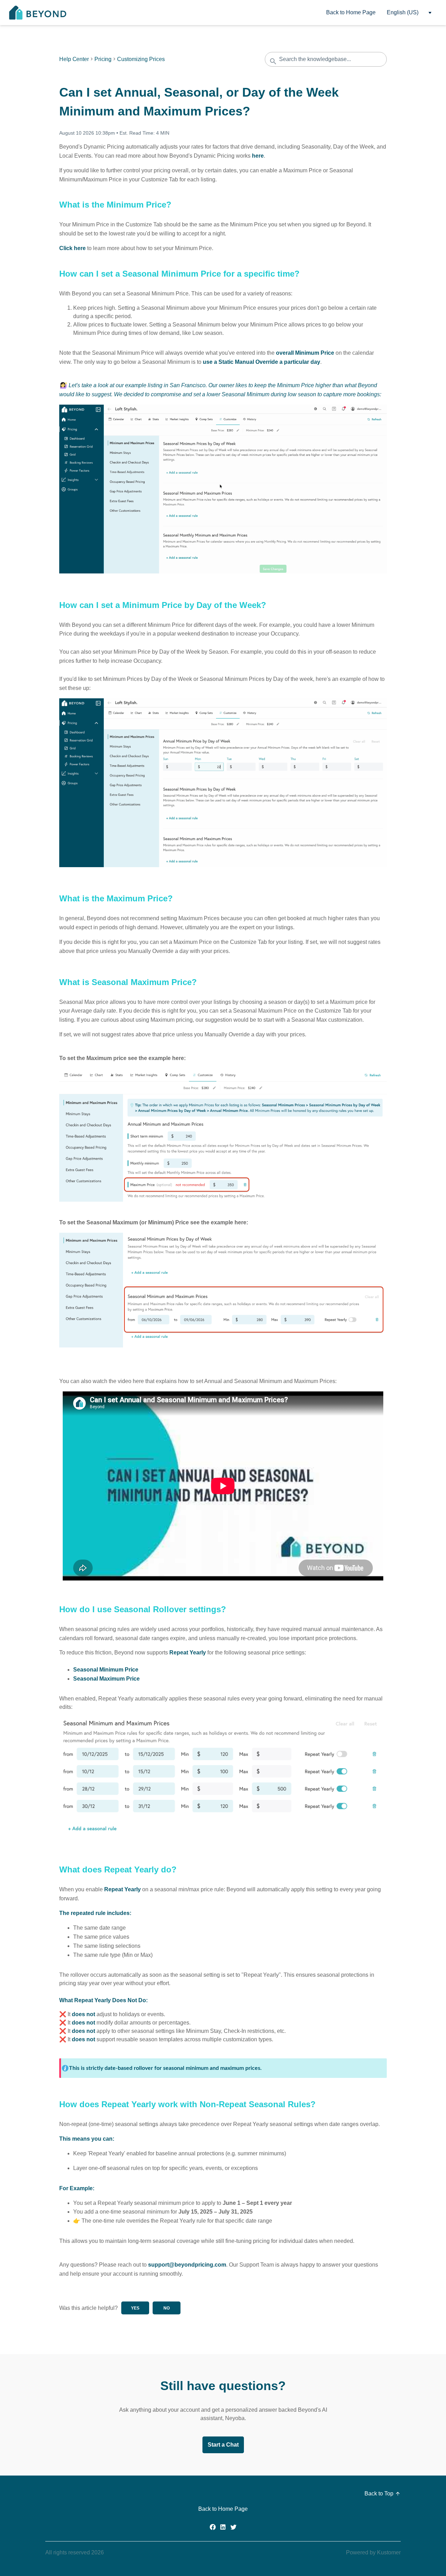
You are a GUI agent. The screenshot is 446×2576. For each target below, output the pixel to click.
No (167, 2308)
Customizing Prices (141, 59)
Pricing (103, 59)
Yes (135, 2308)
